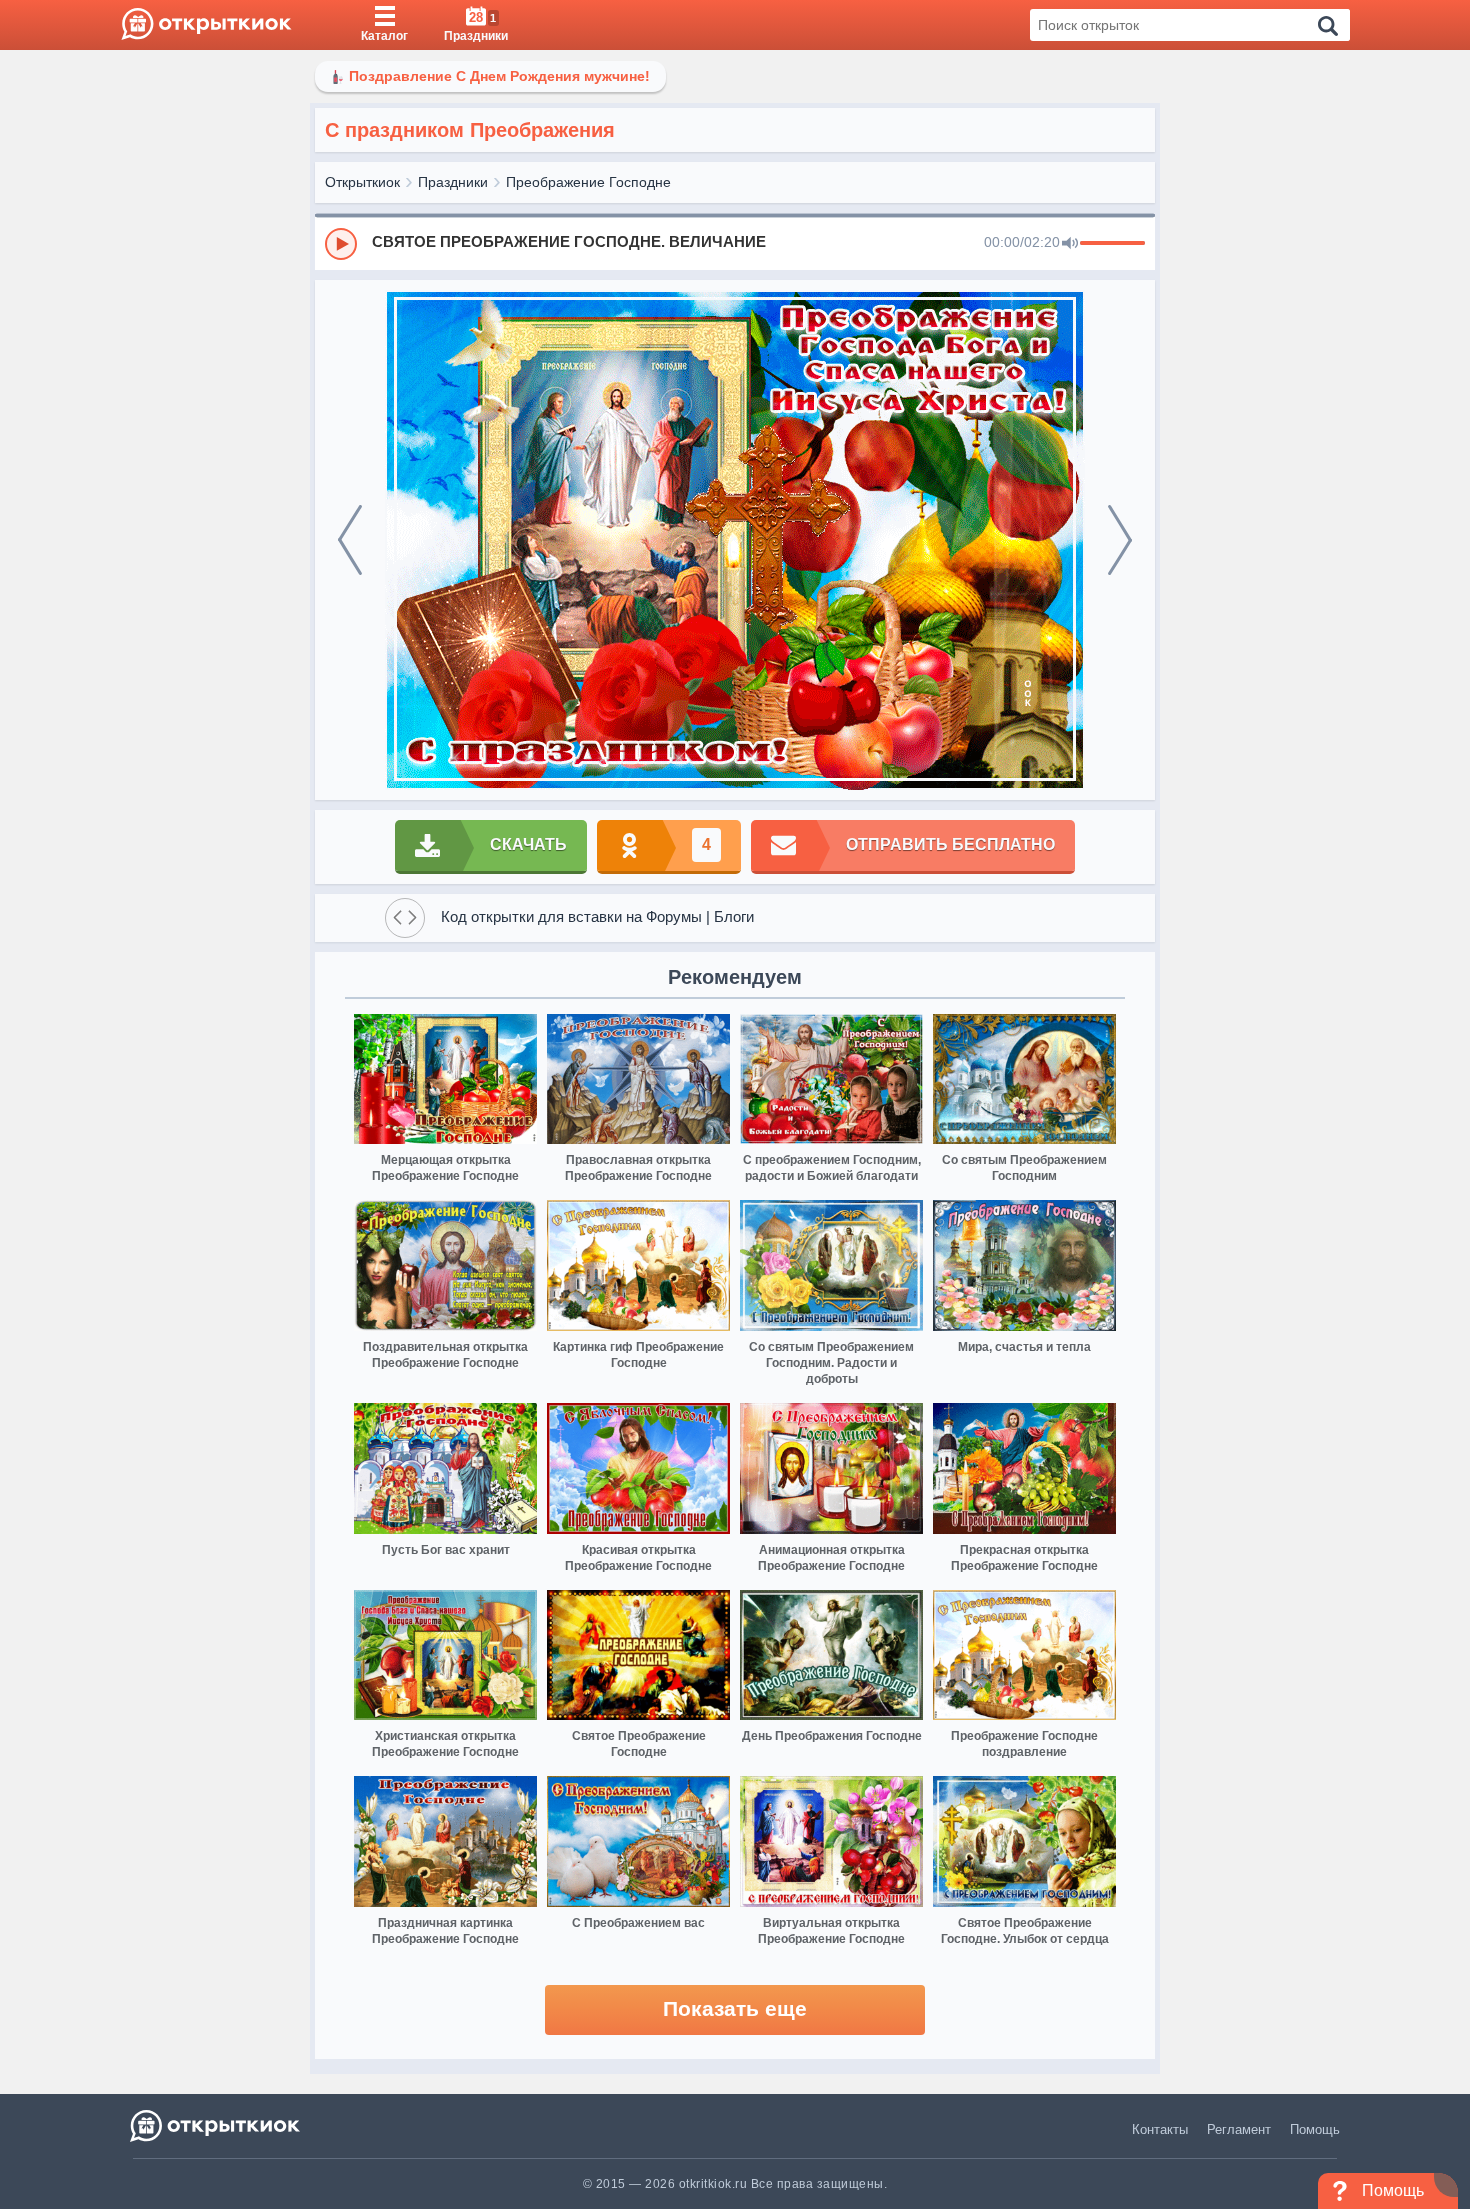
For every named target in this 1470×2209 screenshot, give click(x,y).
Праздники (453, 182)
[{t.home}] (216, 2125)
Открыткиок (362, 182)
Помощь (1315, 2129)
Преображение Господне (588, 182)
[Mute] (1070, 244)
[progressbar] (1112, 244)
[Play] (341, 244)
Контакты (1160, 2129)
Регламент (1239, 2129)
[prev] (350, 540)
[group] (735, 243)
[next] (1120, 540)
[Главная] (206, 25)
